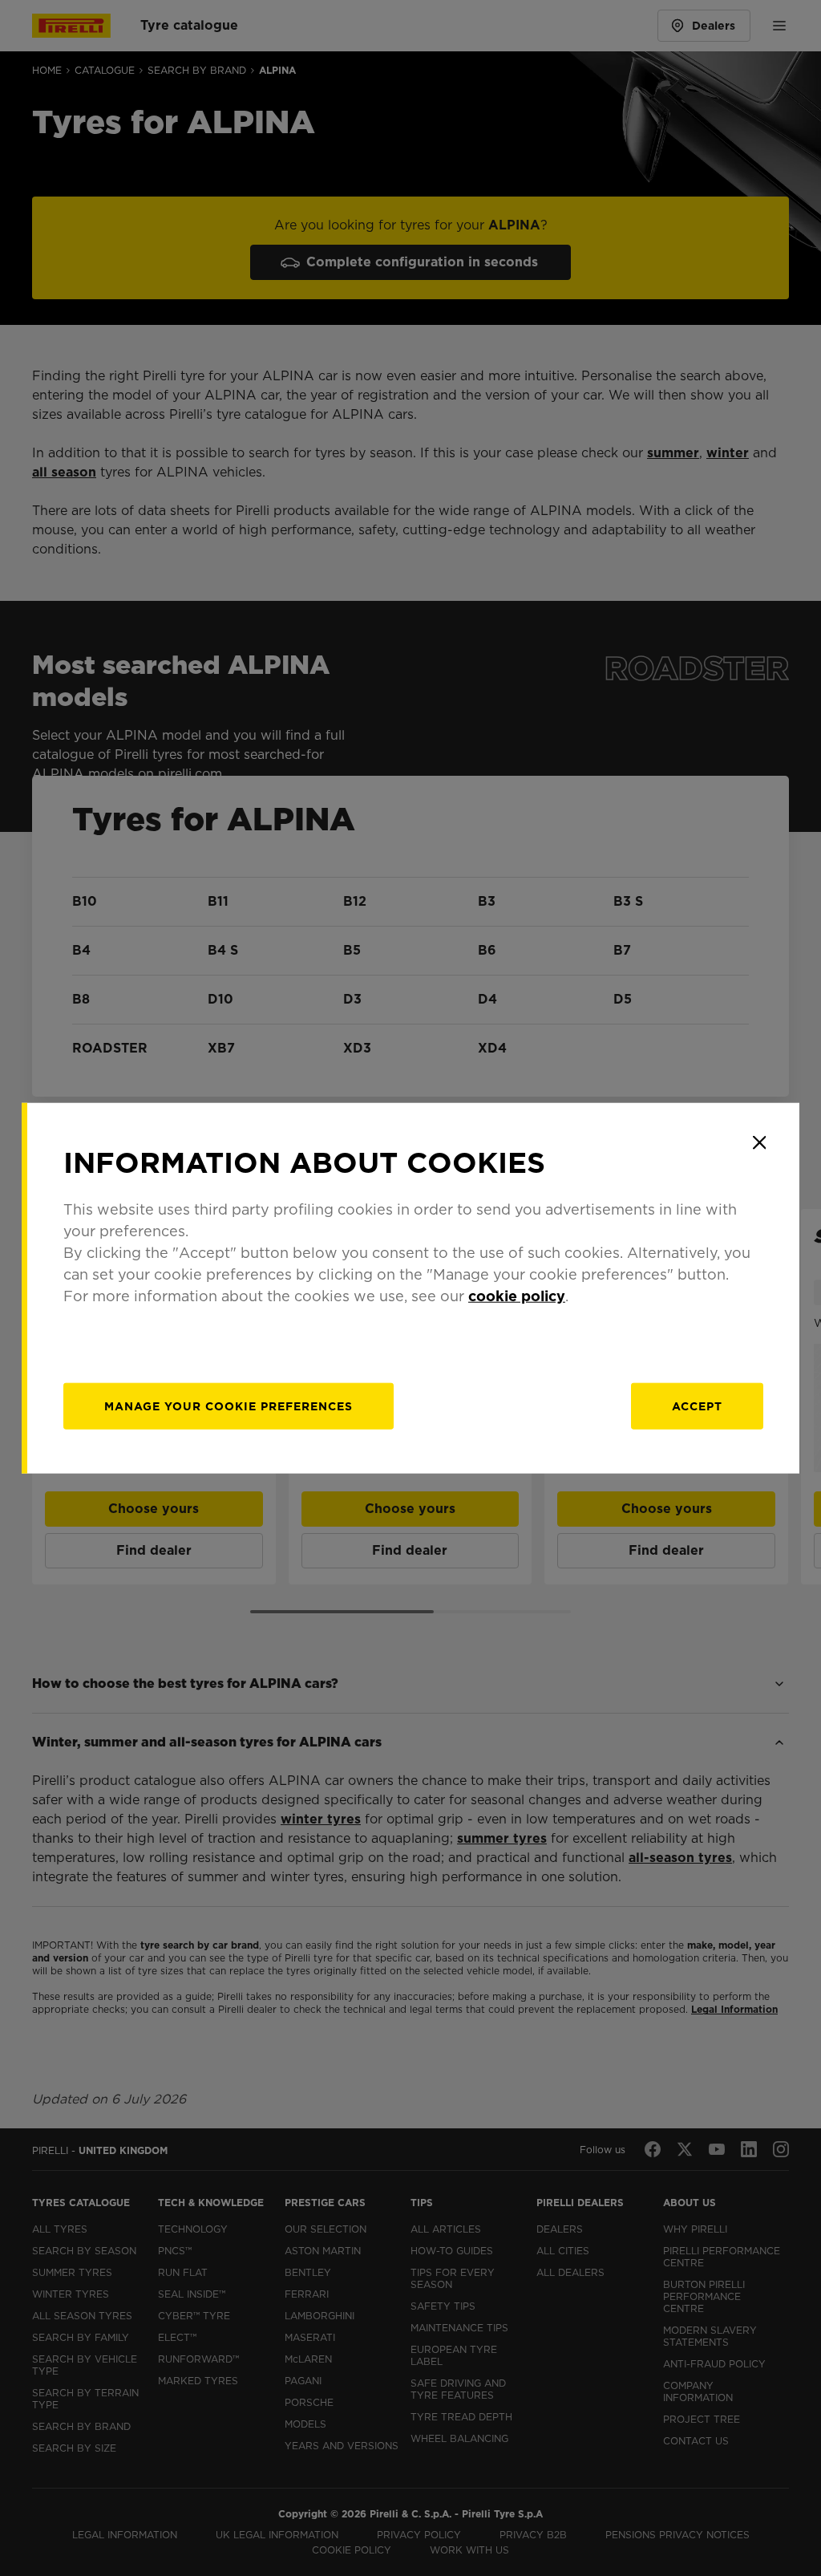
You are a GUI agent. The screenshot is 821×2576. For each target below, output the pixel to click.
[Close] (759, 1142)
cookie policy (517, 1296)
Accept (697, 1406)
